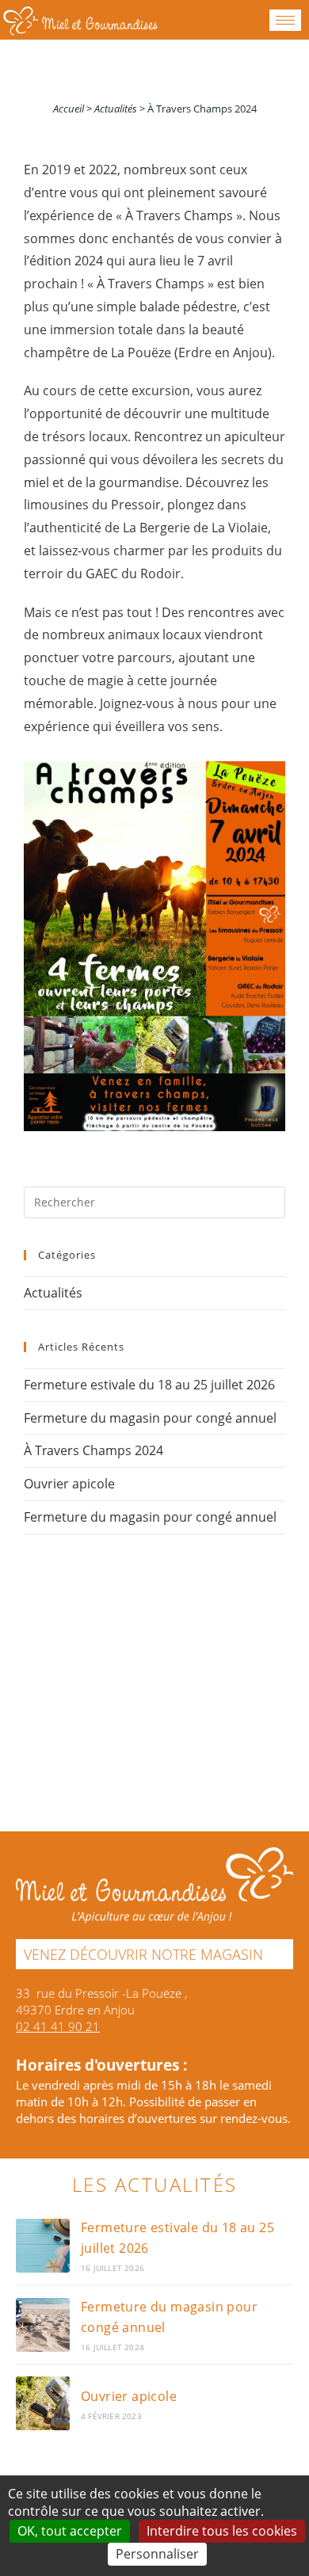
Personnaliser (157, 2554)
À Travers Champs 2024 (93, 1450)
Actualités (116, 109)
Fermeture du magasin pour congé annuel (150, 1418)
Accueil (69, 109)
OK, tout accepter (70, 2531)
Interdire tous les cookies (222, 2531)
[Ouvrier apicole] (43, 2403)
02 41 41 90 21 (58, 2026)
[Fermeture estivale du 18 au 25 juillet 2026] (43, 2246)
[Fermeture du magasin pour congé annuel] (43, 2325)
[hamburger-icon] (285, 20)
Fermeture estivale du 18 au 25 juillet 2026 (149, 1385)
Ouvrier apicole (69, 1484)
